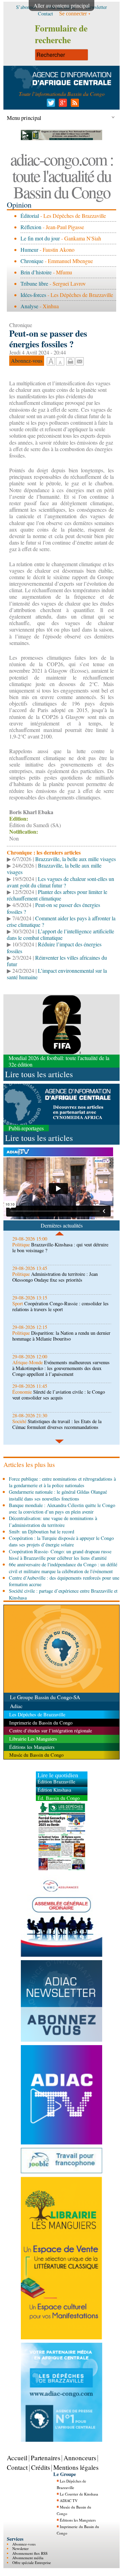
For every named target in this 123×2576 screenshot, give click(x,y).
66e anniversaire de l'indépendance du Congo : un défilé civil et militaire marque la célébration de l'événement (63, 1568)
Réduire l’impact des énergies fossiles (54, 947)
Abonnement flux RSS (30, 2553)
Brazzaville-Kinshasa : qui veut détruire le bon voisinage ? (60, 1247)
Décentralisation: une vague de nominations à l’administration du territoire (53, 1521)
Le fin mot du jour (40, 238)
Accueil (17, 2458)
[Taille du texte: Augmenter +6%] (51, 362)
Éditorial (30, 216)
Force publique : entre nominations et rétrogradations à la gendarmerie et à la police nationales (62, 1482)
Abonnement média (28, 2558)
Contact (17, 2467)
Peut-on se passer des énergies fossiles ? (53, 908)
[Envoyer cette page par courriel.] (80, 360)
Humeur (29, 250)
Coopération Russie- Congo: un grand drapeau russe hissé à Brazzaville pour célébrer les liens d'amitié (60, 1555)
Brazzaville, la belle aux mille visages (76, 859)
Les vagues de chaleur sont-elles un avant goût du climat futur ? (60, 882)
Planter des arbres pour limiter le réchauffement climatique (57, 895)
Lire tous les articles (39, 1074)
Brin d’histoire (36, 272)
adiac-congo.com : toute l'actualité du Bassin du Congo (62, 175)
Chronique (32, 261)
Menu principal (24, 118)
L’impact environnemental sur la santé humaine (57, 974)
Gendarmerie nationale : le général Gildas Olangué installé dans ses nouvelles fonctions (58, 1495)
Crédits (40, 2467)
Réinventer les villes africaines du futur (57, 961)
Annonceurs (80, 2458)
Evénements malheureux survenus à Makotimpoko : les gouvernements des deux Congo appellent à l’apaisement (61, 1368)
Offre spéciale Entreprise (32, 2562)
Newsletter (20, 2548)
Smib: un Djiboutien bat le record (42, 1532)
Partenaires (45, 2458)
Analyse (29, 306)
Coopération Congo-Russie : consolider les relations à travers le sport (60, 1306)
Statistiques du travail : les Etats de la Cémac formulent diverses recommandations (57, 1424)
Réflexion (31, 227)
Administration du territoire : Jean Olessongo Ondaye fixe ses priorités (55, 1277)
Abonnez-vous (24, 2544)
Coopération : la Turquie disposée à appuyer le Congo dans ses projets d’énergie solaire (61, 1541)
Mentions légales (76, 2467)
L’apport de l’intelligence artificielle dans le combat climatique (60, 934)
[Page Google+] (62, 105)
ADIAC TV (69, 2500)
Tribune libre (34, 283)
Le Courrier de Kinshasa (79, 2494)
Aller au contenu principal (61, 5)
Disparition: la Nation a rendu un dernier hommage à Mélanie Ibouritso (61, 1336)
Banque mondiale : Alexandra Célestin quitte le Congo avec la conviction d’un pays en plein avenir (62, 1508)
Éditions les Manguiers (78, 2520)
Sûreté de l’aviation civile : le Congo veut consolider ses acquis (59, 1395)
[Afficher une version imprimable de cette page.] (70, 360)
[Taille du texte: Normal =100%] (60, 362)
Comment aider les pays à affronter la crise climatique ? (61, 921)
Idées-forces (33, 295)
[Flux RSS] (74, 105)
